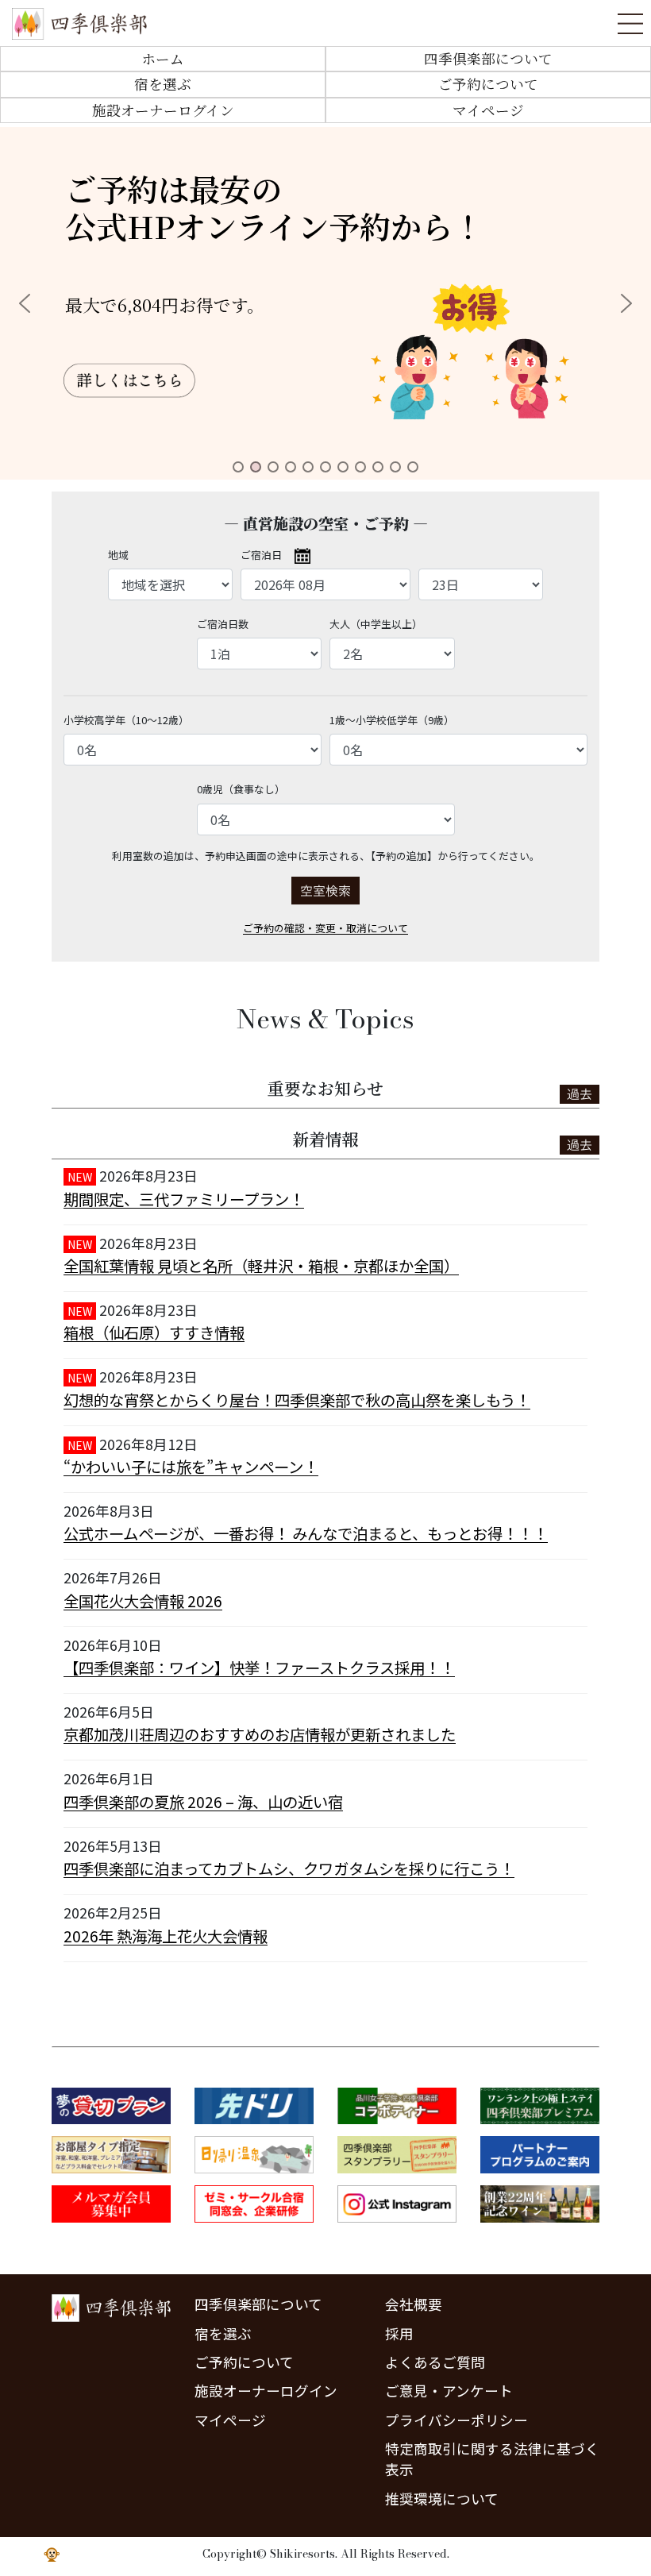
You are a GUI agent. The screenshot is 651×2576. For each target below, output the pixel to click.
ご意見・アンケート (449, 2391)
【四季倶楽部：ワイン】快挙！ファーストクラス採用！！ (259, 1668)
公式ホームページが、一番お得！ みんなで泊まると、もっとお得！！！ (306, 1533)
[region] (325, 303)
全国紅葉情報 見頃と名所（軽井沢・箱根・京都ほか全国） (261, 1266)
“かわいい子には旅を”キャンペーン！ (191, 1467)
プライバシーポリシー (456, 2420)
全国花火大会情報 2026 (143, 1601)
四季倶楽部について (488, 58)
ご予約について (488, 84)
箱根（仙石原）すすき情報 (154, 1332)
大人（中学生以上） (376, 624)
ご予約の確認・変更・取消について (325, 928)
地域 (118, 555)
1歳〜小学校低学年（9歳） (392, 720)
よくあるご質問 (435, 2362)
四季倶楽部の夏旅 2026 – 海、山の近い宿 (203, 1802)
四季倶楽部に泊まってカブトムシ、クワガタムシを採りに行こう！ (289, 1868)
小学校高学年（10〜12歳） (126, 720)
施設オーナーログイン (163, 110)
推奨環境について (442, 2499)
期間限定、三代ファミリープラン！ (184, 1199)
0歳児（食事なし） (241, 789)
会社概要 (414, 2304)
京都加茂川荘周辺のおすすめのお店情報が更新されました (260, 1734)
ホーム (163, 58)
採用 (399, 2333)
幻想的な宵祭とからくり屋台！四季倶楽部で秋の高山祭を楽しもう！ (297, 1400)
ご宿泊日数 (223, 624)
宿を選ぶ (163, 84)
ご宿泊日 (261, 555)
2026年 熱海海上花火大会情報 (166, 1936)
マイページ (488, 110)
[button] (325, 303)
